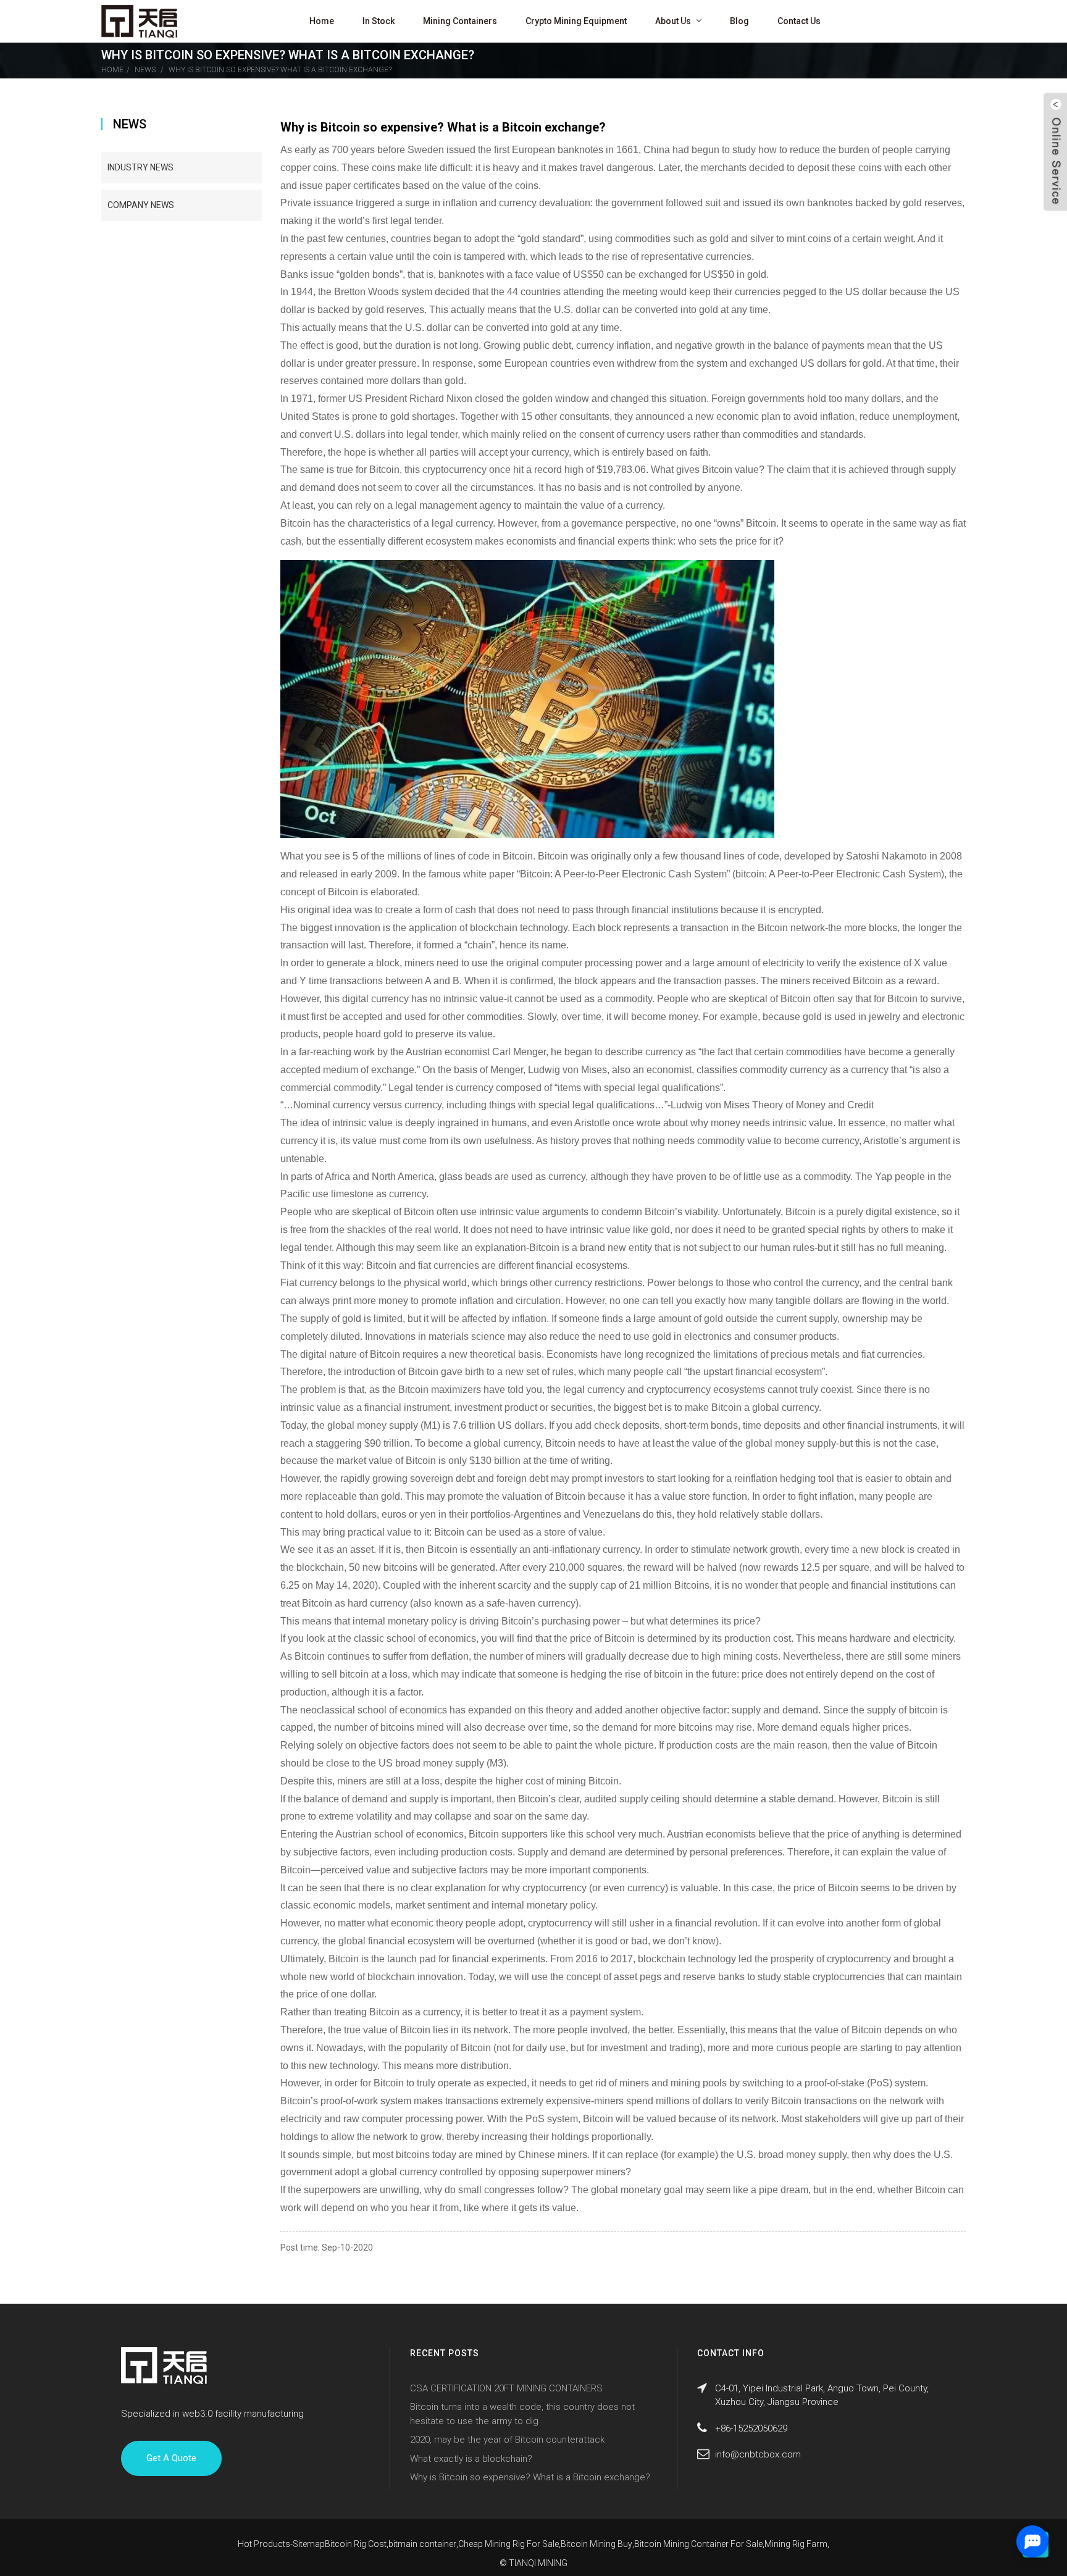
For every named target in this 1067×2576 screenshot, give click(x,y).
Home (322, 21)
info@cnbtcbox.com (758, 2454)
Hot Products (264, 2544)
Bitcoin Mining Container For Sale (698, 2544)
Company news (141, 205)
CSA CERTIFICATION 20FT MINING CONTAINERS (506, 2388)
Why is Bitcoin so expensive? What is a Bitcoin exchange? (280, 70)
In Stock (379, 21)
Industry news (140, 167)
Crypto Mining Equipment (576, 21)
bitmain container (422, 2544)
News (145, 70)
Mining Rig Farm (796, 2544)
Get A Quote (171, 2458)
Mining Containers (460, 21)
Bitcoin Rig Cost (356, 2544)
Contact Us (799, 21)
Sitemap (309, 2544)
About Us (673, 21)
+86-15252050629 (751, 2428)
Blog (739, 21)
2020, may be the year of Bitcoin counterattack (507, 2440)
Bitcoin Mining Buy (596, 2544)
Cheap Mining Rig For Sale (508, 2544)
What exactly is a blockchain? (471, 2459)
